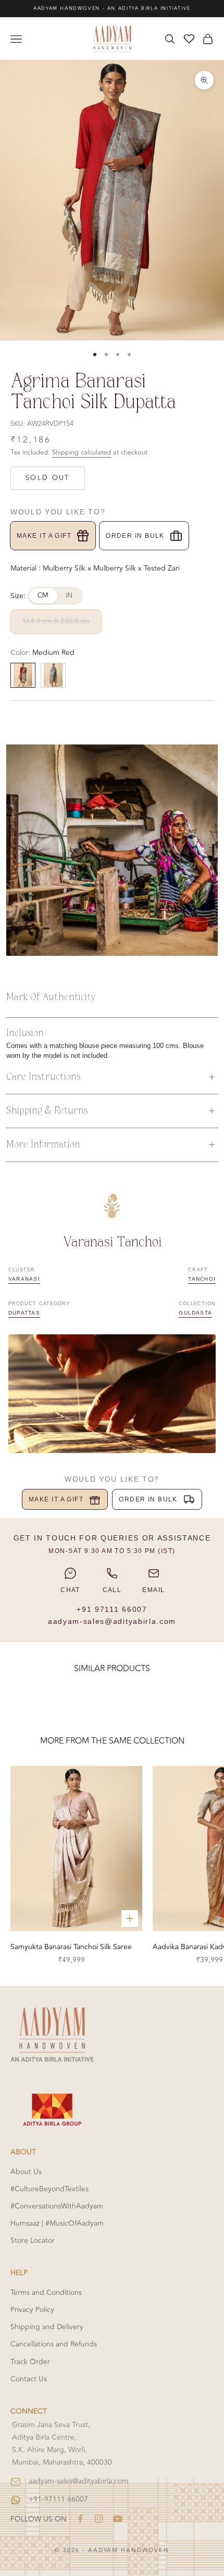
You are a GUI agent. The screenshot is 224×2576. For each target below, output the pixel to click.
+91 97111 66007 (112, 1609)
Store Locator (33, 2240)
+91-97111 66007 (58, 2499)
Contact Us (29, 2379)
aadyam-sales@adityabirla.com (112, 1621)
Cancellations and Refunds (54, 2344)
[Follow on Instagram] (99, 2519)
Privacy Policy (32, 2310)
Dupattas (24, 1313)
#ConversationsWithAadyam (57, 2206)
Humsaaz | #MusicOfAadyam (57, 2223)
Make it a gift (44, 536)
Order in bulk (135, 536)
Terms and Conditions (46, 2293)
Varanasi (24, 1279)
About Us (26, 2172)
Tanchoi (202, 1279)
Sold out (48, 478)
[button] (112, 1077)
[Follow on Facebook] (80, 2519)
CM (43, 596)
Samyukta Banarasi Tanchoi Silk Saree (71, 1947)
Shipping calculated (82, 452)
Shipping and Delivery (47, 2327)
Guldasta (195, 1313)
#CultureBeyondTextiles (49, 2189)
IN (69, 596)
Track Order (30, 2362)
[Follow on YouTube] (118, 2519)
